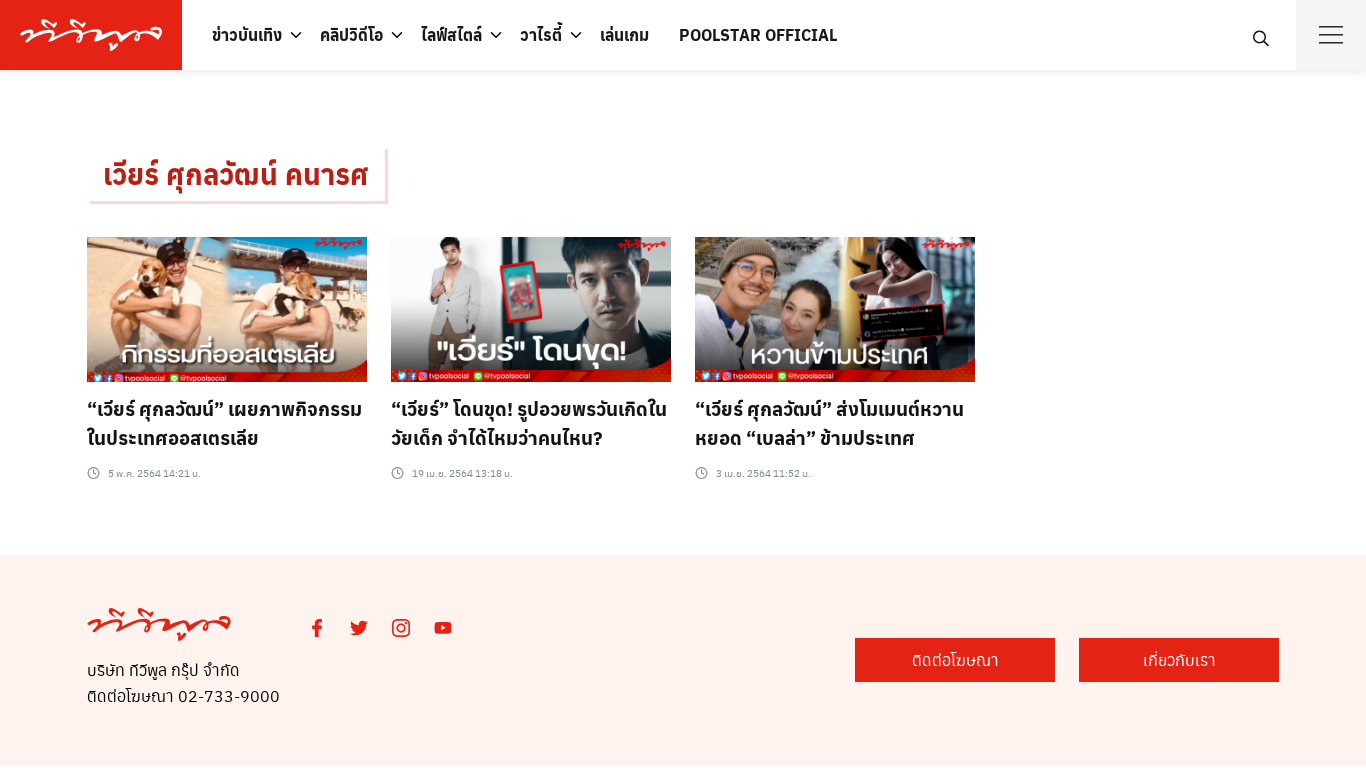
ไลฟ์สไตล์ (451, 34)
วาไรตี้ (541, 34)
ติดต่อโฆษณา (955, 659)
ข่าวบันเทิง (247, 34)
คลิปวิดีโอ (351, 34)
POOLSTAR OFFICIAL (758, 34)
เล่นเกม (624, 34)
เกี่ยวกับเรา (1179, 659)
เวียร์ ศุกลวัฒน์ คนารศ (236, 173)
